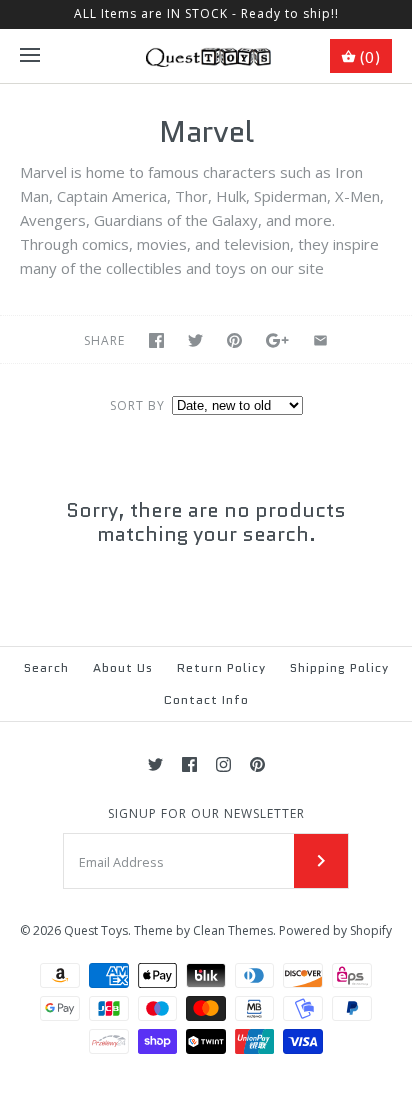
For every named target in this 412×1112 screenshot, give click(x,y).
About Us (123, 667)
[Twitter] (155, 764)
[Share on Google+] (277, 340)
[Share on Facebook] (156, 340)
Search (46, 667)
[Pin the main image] (234, 340)
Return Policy (221, 667)
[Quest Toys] (206, 56)
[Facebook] (189, 764)
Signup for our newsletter (206, 814)
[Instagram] (223, 764)
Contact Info (206, 699)
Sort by (137, 405)
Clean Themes (233, 930)
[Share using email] (320, 340)
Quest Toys (96, 930)
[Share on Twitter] (195, 340)
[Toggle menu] (30, 56)
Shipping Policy (339, 667)
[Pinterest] (257, 764)
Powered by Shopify (335, 930)
